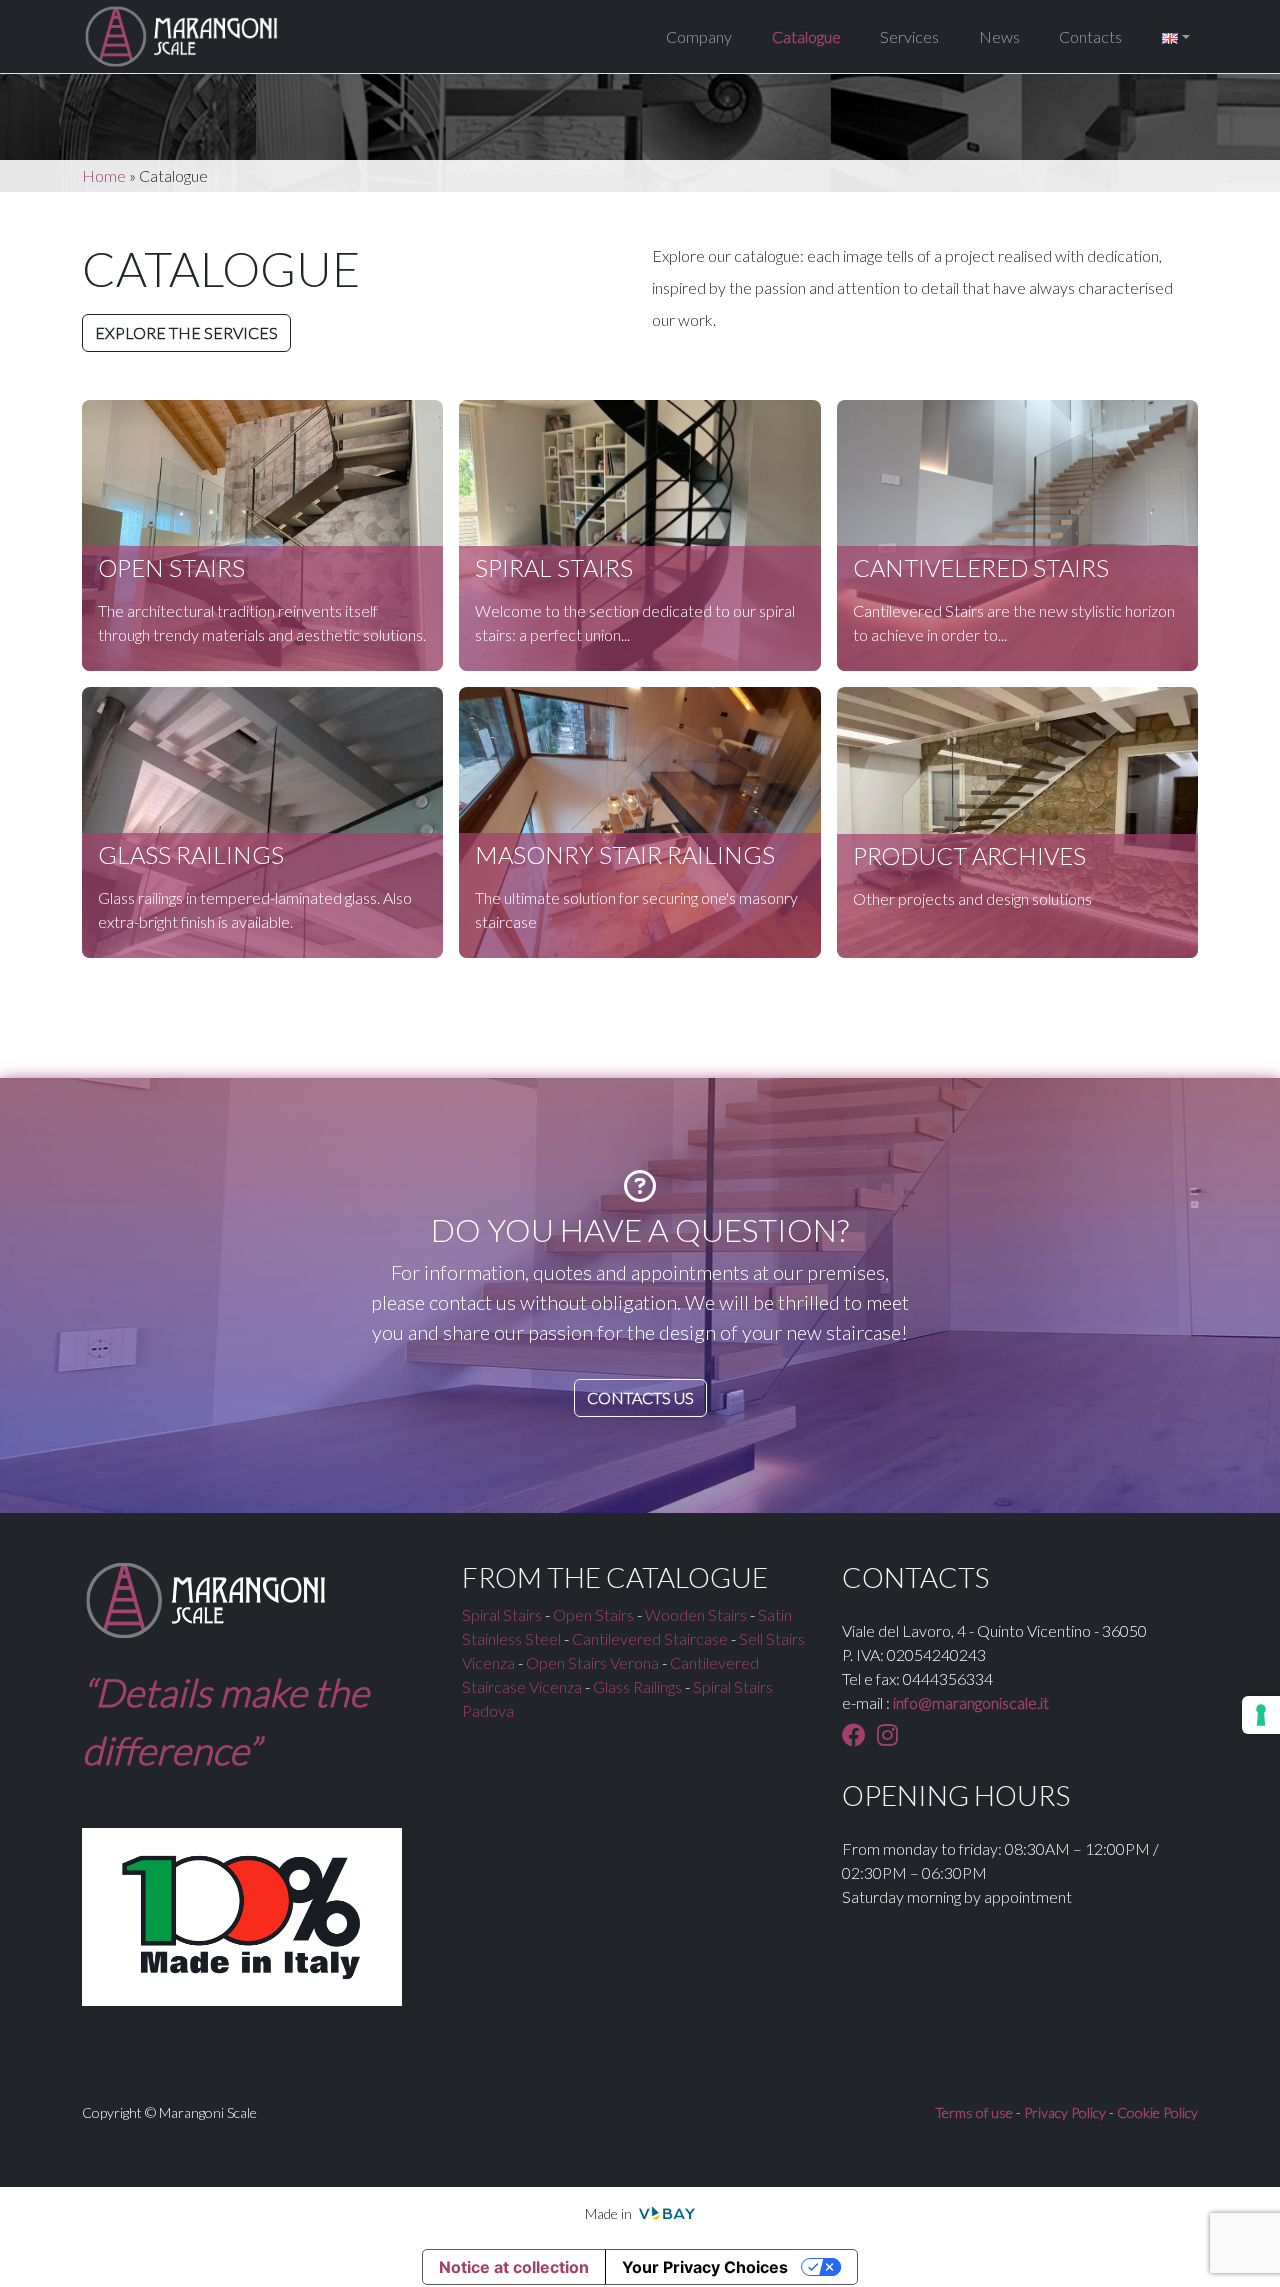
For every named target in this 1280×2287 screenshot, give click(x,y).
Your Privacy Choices (705, 2267)
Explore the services (186, 332)
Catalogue (806, 36)
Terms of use (974, 2112)
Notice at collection (514, 2267)
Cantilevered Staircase (650, 1638)
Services (909, 36)
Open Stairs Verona (592, 1662)
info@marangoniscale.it (971, 1702)
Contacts (1090, 36)
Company (699, 36)
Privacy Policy (1065, 2112)
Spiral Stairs (502, 1614)
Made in (610, 2213)
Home (104, 175)
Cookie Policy (1157, 2112)
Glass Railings (637, 1686)
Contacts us (640, 1397)
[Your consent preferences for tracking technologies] (1261, 1715)
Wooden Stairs (696, 1614)
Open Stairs (593, 1614)
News (999, 36)
